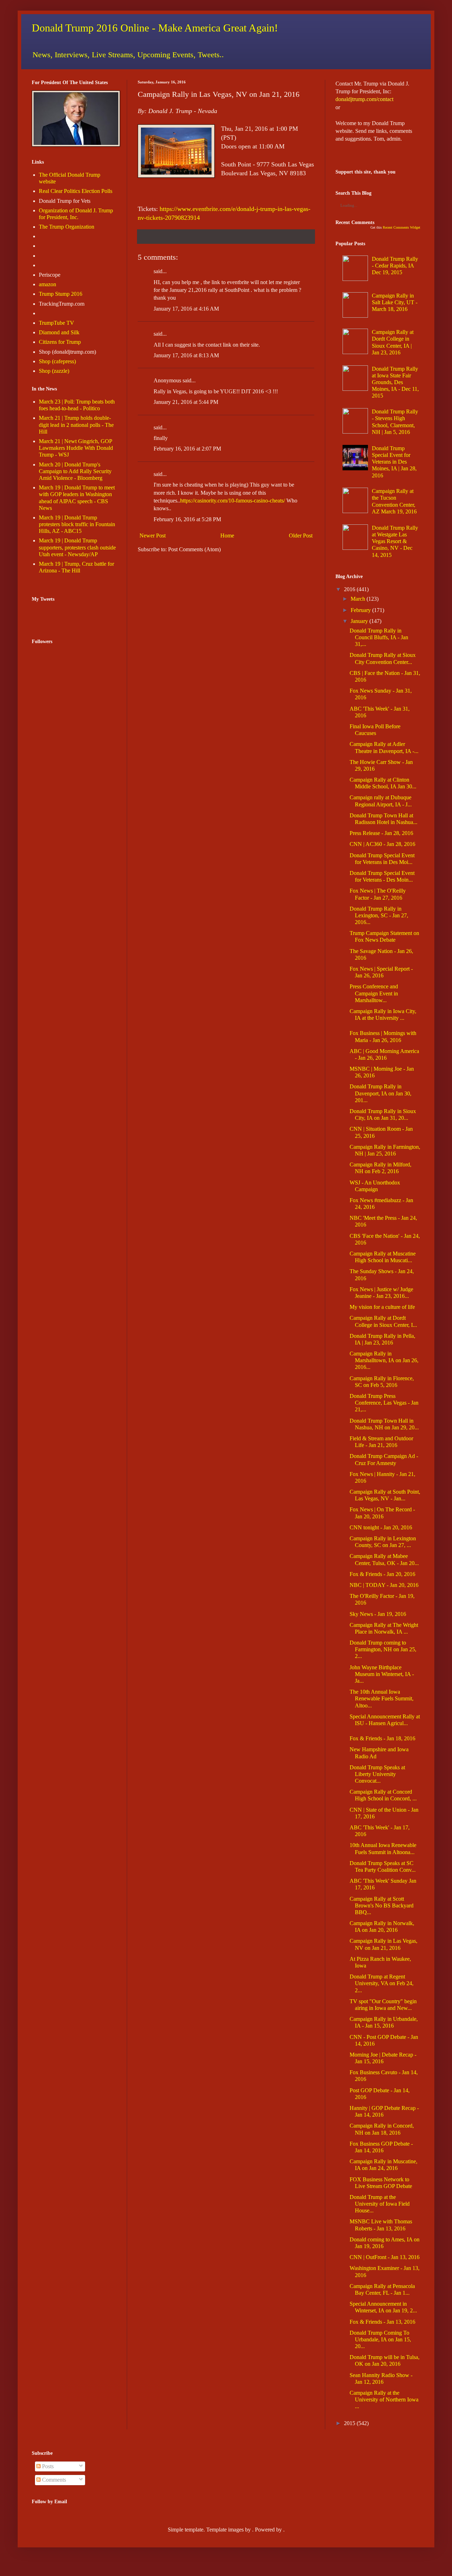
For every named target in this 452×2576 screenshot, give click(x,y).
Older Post (301, 536)
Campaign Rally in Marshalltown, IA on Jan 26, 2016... (384, 1360)
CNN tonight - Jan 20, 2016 (381, 1527)
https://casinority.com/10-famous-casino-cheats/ (233, 501)
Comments (53, 2480)
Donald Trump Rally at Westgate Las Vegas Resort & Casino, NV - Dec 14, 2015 (395, 541)
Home (227, 536)
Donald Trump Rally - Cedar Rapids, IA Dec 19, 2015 (395, 266)
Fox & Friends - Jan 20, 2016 (382, 1574)
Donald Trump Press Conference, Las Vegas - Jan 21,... (384, 1403)
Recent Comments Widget (402, 227)
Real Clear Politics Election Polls (76, 191)
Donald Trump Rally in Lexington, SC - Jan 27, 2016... (379, 915)
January (359, 621)
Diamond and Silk (59, 332)
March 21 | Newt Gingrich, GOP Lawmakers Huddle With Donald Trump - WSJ (76, 448)
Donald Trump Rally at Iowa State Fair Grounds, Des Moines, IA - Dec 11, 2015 (395, 382)
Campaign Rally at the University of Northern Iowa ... (384, 2399)
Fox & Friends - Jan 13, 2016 (382, 2322)
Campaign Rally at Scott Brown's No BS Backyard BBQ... (382, 1905)
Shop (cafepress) (57, 361)
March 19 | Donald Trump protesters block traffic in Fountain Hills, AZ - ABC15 (77, 524)
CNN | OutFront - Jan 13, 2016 (385, 2257)
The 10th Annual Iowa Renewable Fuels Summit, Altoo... (382, 1698)
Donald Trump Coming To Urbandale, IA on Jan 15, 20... (380, 2339)
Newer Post (153, 536)
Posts (47, 2466)
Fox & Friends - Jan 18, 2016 (382, 1738)
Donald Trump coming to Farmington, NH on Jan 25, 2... (383, 1649)
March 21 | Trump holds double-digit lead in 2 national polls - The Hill (76, 425)
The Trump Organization (67, 227)
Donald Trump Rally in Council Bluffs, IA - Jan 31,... (379, 637)
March (358, 599)
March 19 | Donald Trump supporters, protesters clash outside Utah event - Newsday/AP (77, 547)
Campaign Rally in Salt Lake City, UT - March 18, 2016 (395, 302)
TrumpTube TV (56, 323)
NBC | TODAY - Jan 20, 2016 (384, 1585)
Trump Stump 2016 (61, 294)
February (361, 610)
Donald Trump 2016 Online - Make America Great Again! (155, 28)
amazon (47, 284)
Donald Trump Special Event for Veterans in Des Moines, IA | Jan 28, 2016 (394, 462)
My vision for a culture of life (382, 1307)
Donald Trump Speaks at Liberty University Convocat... (377, 1774)
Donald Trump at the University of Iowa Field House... (380, 2204)
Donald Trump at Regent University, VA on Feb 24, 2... (382, 1983)
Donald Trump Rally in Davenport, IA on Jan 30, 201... (380, 1093)
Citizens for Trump (60, 342)
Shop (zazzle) (54, 371)
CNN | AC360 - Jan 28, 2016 (382, 844)
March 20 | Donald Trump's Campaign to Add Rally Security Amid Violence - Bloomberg (75, 471)
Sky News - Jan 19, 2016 (378, 1614)
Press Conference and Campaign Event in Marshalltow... (374, 993)
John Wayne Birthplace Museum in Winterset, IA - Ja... (382, 1674)
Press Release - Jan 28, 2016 (381, 833)
